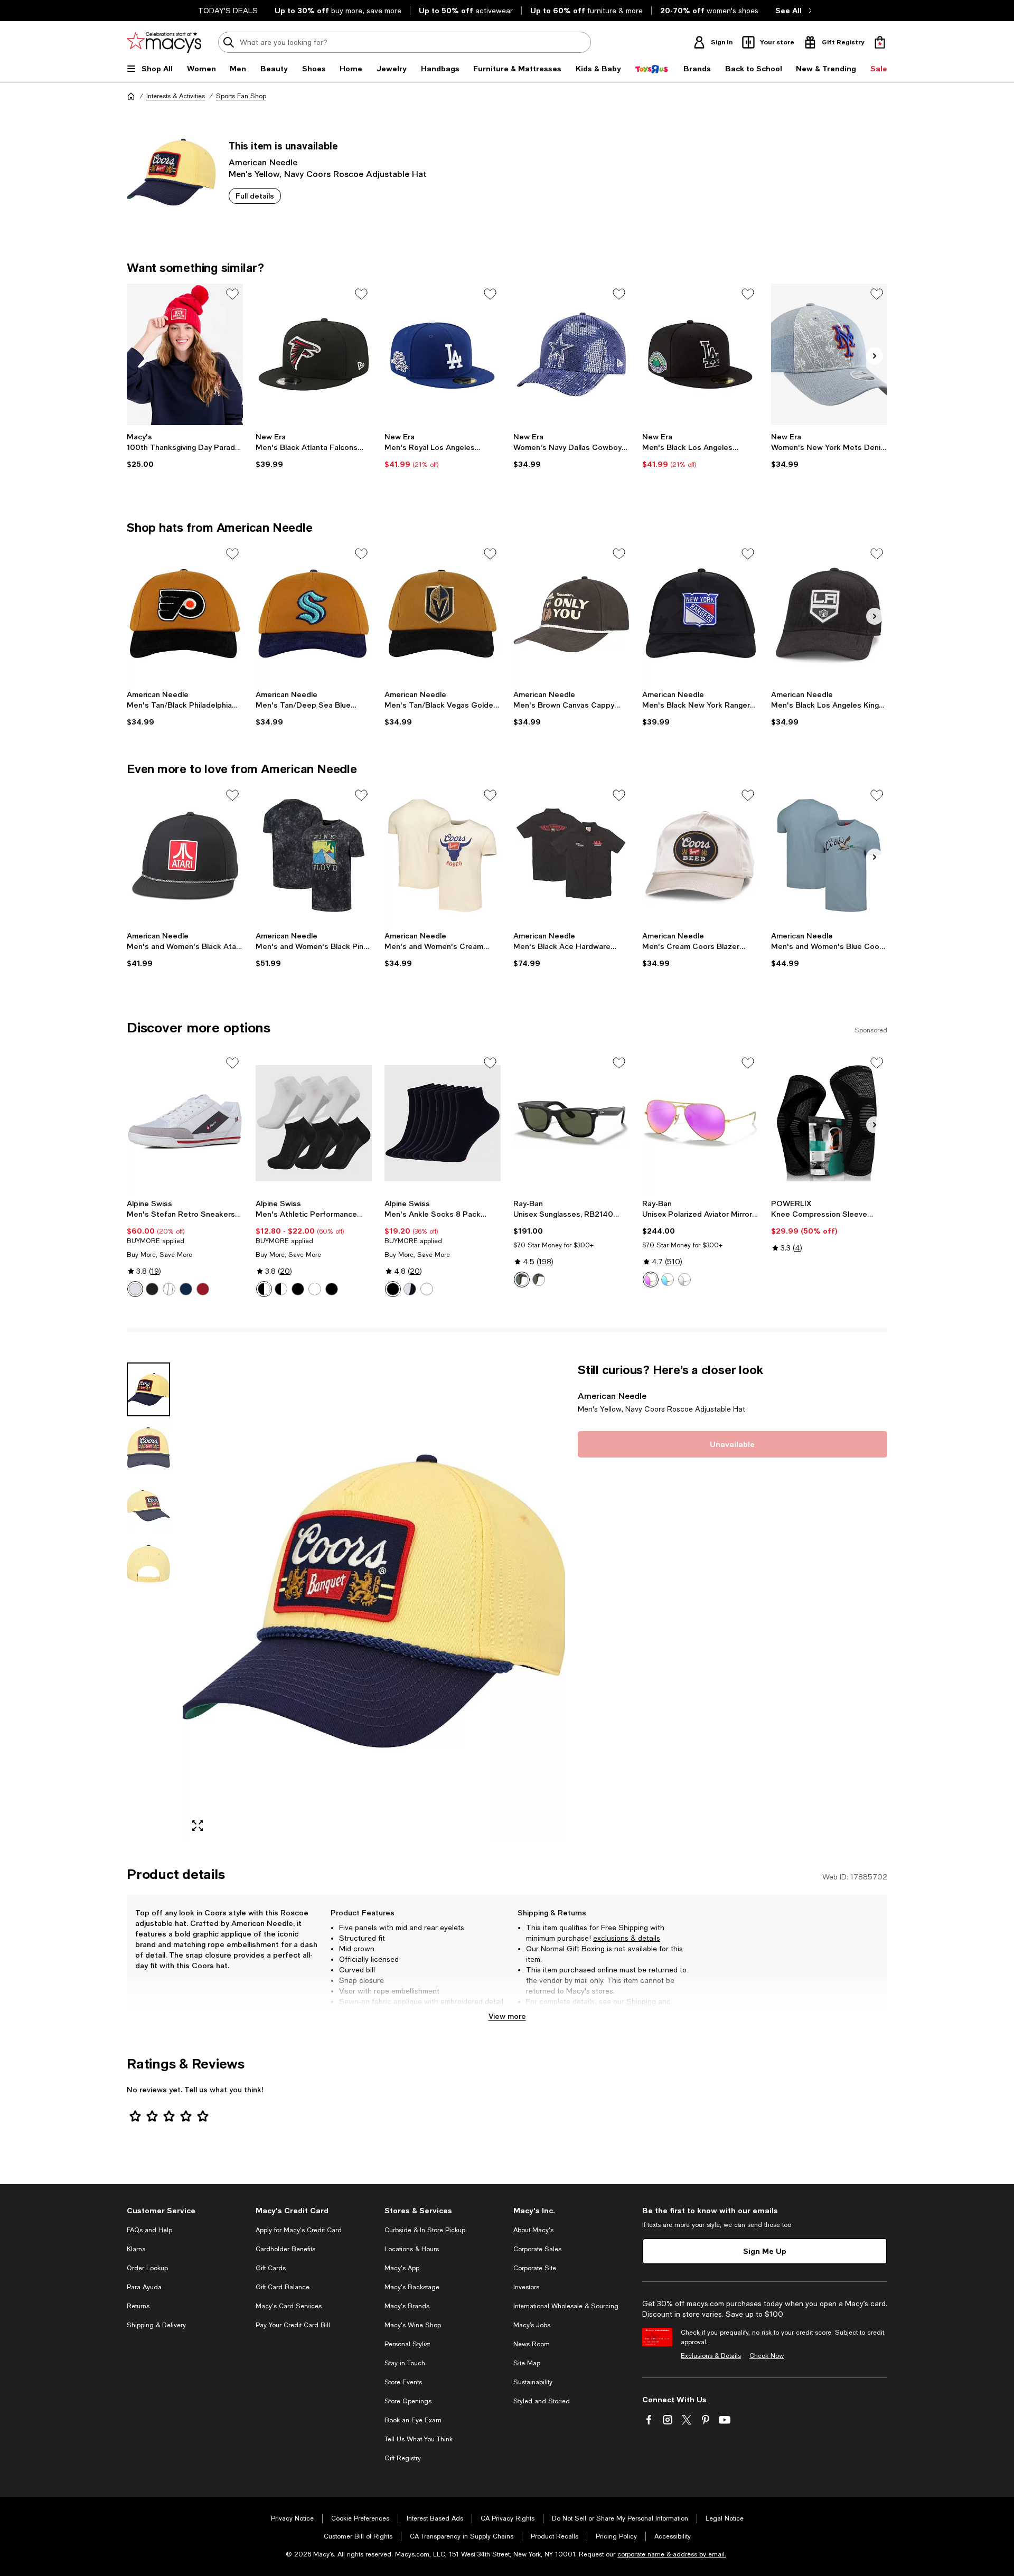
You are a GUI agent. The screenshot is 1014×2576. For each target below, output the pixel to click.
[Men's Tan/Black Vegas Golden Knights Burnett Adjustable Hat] (443, 614)
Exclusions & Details (711, 2356)
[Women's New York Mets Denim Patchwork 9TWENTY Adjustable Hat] (829, 354)
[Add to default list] (232, 294)
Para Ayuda (144, 2287)
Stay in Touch (405, 2363)
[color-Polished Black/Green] (522, 1280)
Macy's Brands (407, 2306)
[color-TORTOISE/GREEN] (539, 1280)
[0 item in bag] (880, 42)
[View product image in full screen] (198, 1826)
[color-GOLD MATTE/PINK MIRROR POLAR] (651, 1280)
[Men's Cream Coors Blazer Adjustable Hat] (700, 855)
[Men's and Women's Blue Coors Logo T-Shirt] (829, 855)
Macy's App (402, 2268)
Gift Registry (403, 2458)
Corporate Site (535, 2268)
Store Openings (408, 2401)
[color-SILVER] (684, 1280)
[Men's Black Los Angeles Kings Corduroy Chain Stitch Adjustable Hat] (829, 614)
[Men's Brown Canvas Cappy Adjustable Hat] (571, 614)
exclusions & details (627, 1938)
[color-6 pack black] (332, 1289)
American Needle (263, 162)
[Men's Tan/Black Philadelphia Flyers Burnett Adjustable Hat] (185, 614)
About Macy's (533, 2230)
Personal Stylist (407, 2344)
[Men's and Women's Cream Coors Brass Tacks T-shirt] (443, 855)
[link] (185, 450)
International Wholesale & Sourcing (566, 2306)
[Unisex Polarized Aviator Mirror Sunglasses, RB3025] (700, 1123)
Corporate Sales (537, 2249)
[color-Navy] (186, 1289)
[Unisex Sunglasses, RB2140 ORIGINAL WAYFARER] (571, 1123)
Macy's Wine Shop (413, 2325)
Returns (539, 2012)
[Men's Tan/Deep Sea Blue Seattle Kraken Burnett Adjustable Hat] (314, 614)
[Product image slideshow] (374, 1601)
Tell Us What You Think (419, 2439)
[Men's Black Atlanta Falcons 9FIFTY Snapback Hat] (314, 354)
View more (507, 2016)
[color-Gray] (169, 1289)
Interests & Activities (176, 96)
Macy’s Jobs (532, 2325)
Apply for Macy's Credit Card (299, 2230)
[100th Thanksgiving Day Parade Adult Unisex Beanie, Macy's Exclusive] (185, 354)
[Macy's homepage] (131, 96)
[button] (346, 1601)
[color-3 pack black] (298, 1289)
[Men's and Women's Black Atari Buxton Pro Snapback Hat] (185, 855)
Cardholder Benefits (285, 2249)
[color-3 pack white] (315, 1289)
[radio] (135, 1289)
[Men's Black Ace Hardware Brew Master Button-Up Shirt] (571, 855)
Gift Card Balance (283, 2287)
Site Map (527, 2363)
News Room (532, 2344)
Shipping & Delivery (156, 2325)
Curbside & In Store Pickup (425, 2230)
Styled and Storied (542, 2401)
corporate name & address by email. (672, 2554)
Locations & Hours (412, 2249)
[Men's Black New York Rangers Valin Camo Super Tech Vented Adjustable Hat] (700, 614)
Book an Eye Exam (413, 2420)
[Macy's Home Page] (164, 42)
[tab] (148, 1389)
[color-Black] (152, 1289)
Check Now (767, 2356)
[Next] (875, 356)
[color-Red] (203, 1289)
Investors (526, 2287)
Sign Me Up (765, 2251)
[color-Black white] (410, 1289)
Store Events (403, 2382)
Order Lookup (147, 2268)
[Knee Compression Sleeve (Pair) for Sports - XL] (829, 1123)
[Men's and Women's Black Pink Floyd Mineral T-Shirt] (314, 855)
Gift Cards (271, 2268)
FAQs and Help (149, 2230)
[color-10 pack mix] (281, 1289)
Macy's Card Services (289, 2306)
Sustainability (533, 2382)
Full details (255, 196)
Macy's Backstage (412, 2287)
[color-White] (135, 1289)
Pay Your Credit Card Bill (293, 2325)
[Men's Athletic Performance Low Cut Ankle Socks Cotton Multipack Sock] (314, 1123)
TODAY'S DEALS (228, 11)
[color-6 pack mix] (264, 1289)
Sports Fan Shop (241, 96)
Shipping (641, 2001)
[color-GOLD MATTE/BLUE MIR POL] (668, 1280)
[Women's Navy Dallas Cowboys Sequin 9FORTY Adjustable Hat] (571, 354)
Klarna (136, 2249)
